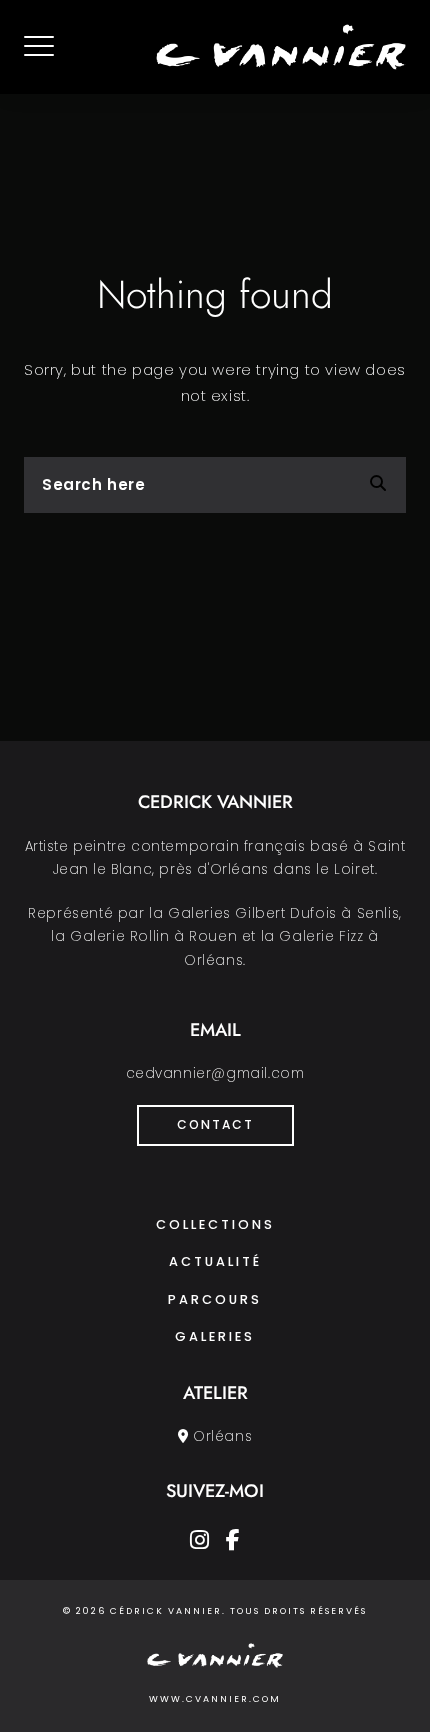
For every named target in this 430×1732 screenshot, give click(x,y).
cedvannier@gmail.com (215, 1073)
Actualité (215, 1261)
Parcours (215, 1299)
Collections (215, 1224)
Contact (215, 1124)
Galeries (215, 1336)
